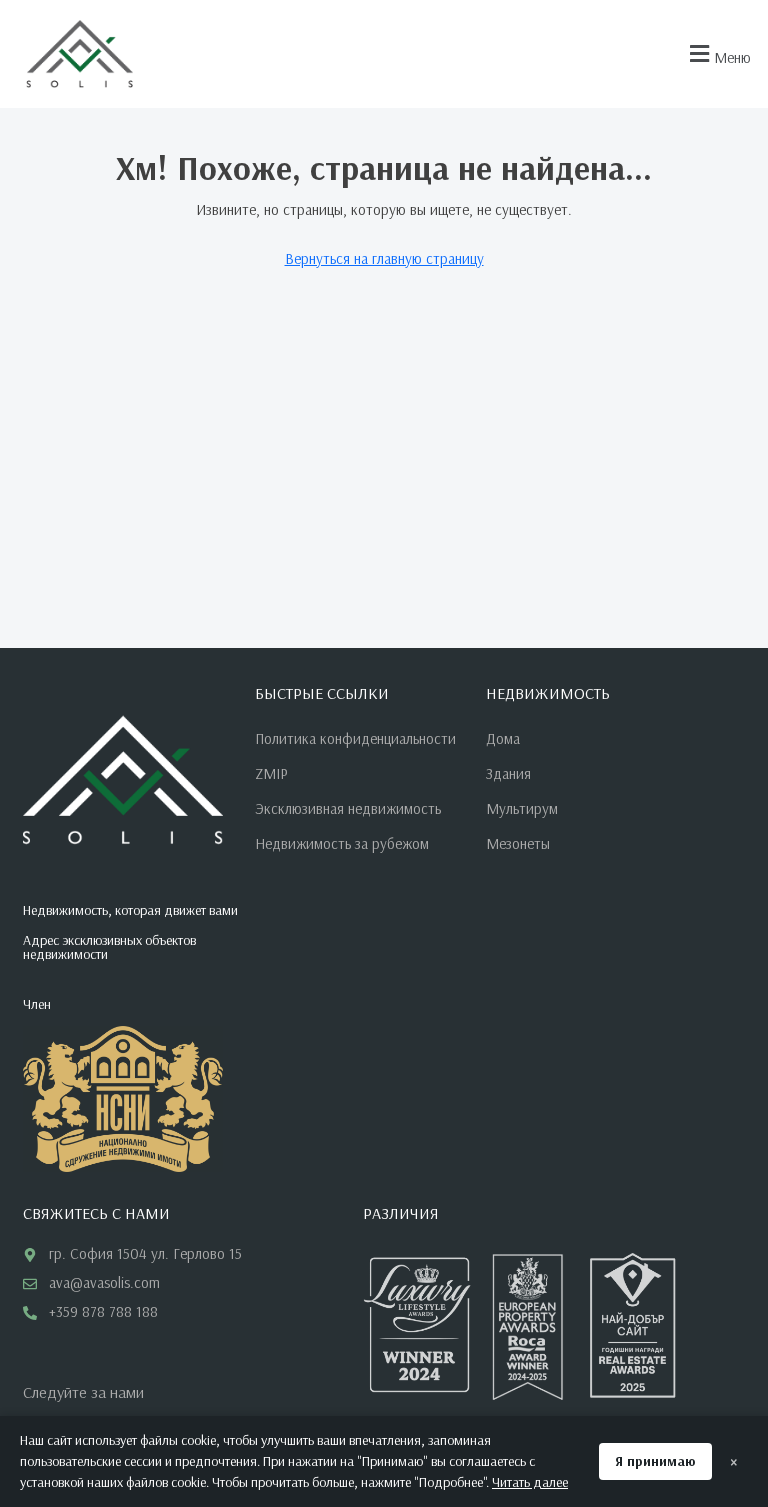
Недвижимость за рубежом (342, 843)
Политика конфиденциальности (355, 738)
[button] (717, 54)
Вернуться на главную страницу (384, 258)
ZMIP (271, 773)
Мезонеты (518, 843)
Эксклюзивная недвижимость (348, 808)
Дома (503, 738)
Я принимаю (655, 1461)
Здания (508, 773)
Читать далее (530, 1482)
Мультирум (522, 808)
